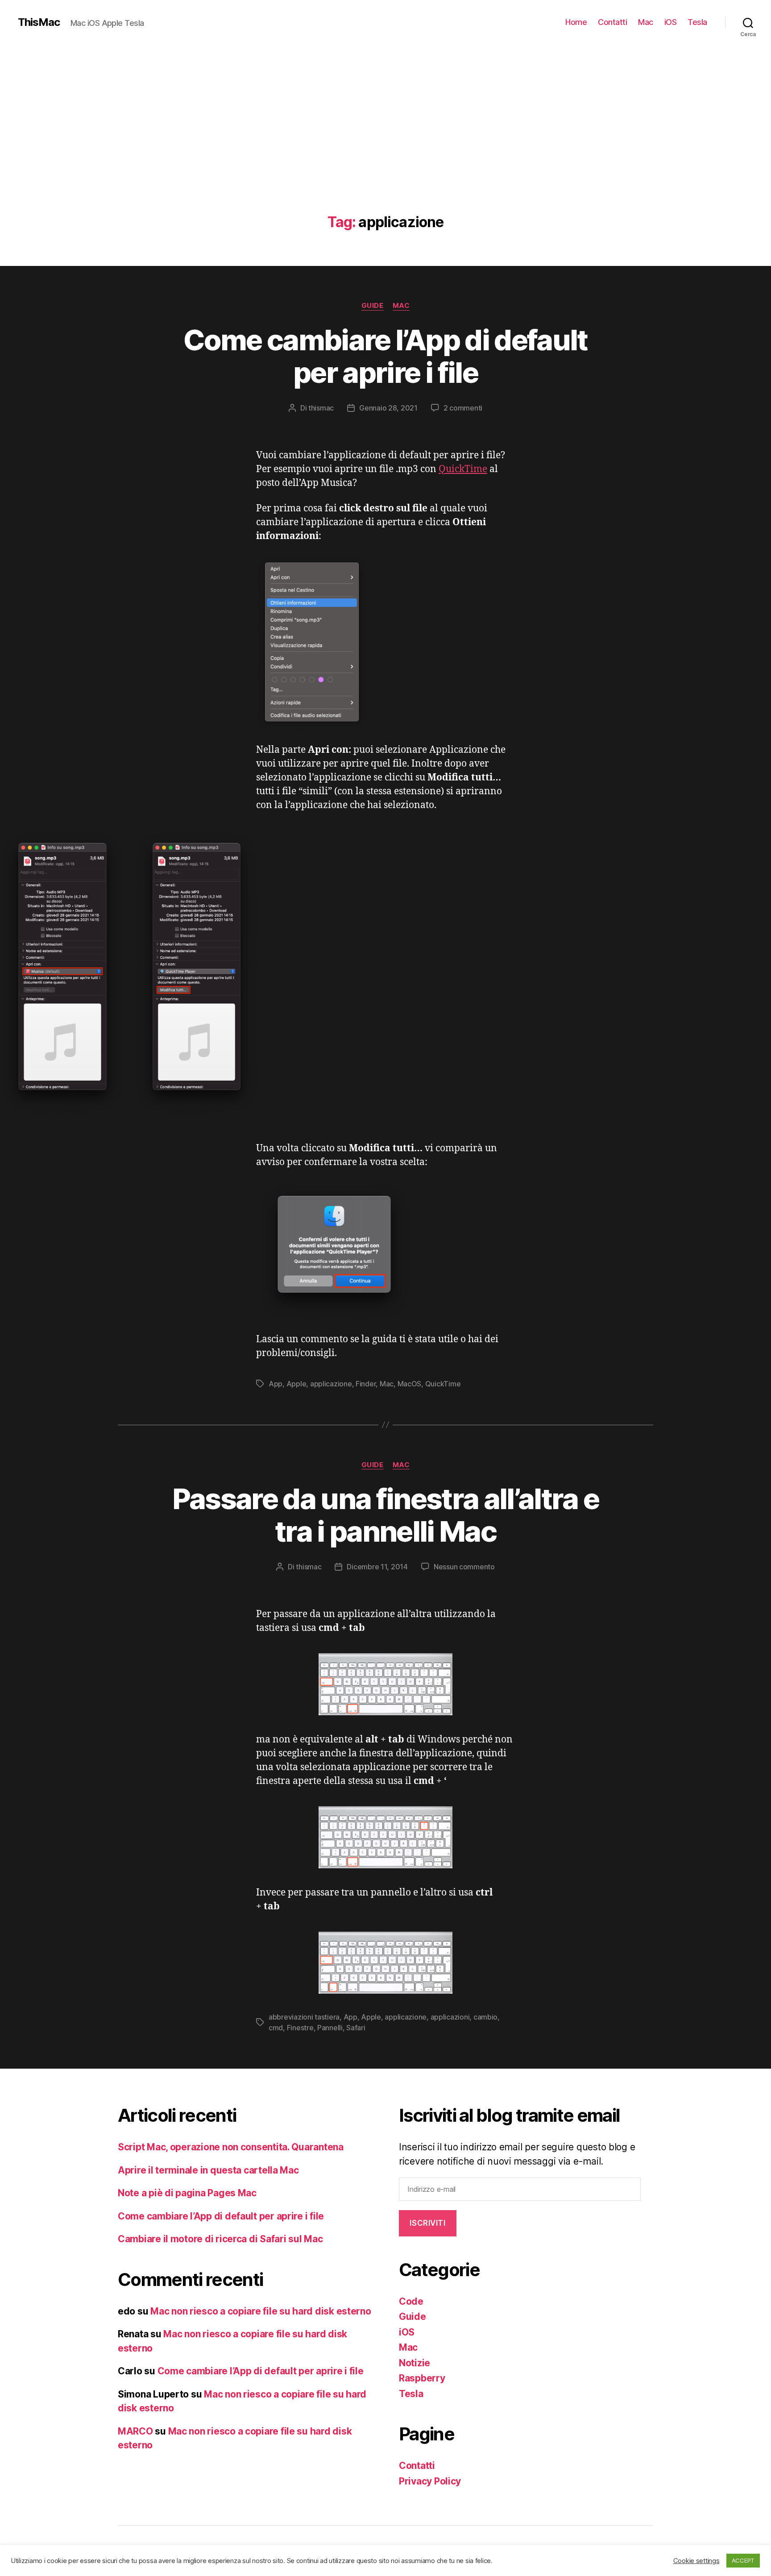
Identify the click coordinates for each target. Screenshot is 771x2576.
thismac (321, 408)
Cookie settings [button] (696, 2561)
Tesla (697, 22)
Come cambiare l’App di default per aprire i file (385, 356)
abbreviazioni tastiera (304, 2017)
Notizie (415, 2363)
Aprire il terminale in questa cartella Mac (208, 2170)
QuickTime (463, 469)
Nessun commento (464, 1567)
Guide (373, 306)
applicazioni (450, 2017)
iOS (671, 22)
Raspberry (422, 2378)
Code (411, 2301)
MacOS (410, 1384)
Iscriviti (427, 2223)
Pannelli (330, 2028)
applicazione (331, 1384)
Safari (356, 2028)
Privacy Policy (430, 2481)
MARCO (135, 2431)
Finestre (300, 2028)
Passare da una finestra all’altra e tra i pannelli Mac (386, 1515)
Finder (366, 1384)
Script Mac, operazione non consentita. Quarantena (231, 2147)
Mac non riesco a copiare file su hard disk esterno (261, 2311)
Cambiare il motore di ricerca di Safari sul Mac (220, 2239)
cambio (485, 2017)
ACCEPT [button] (743, 2560)
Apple (296, 1384)
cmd (276, 2028)
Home (576, 22)
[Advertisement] (385, 147)
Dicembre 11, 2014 (377, 1567)
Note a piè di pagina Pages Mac (187, 2193)
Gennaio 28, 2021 (388, 408)
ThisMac (39, 22)
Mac (646, 22)
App (276, 1384)
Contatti (612, 22)
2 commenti (463, 408)
